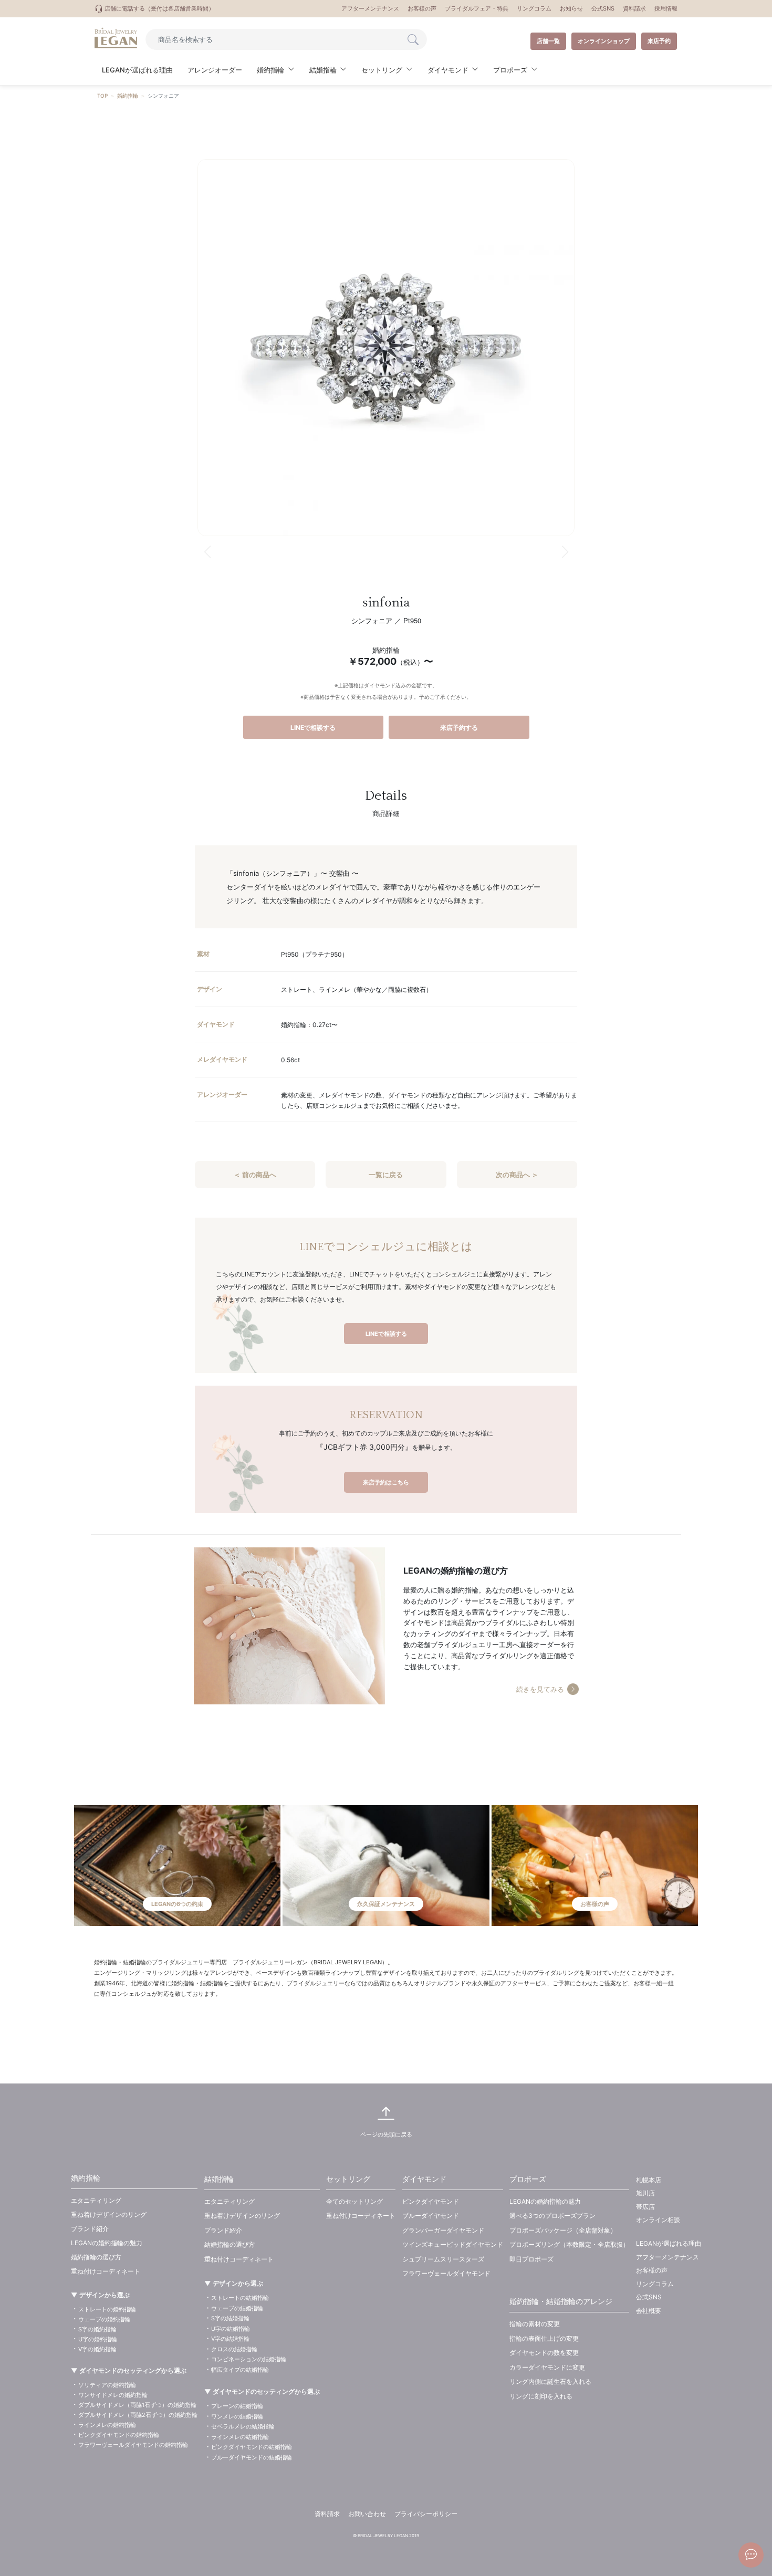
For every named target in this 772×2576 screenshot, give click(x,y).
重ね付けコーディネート (106, 2271)
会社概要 (649, 2311)
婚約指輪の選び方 (96, 2257)
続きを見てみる (540, 1689)
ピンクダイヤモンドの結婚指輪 (252, 2447)
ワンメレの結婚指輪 (237, 2416)
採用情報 (666, 8)
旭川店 (645, 2193)
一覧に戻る (386, 1175)
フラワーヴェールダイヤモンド (446, 2273)
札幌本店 (649, 2180)
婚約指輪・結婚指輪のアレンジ (561, 2301)
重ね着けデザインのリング (109, 2214)
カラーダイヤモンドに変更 (547, 2367)
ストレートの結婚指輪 (240, 2298)
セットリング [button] (382, 70)
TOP (102, 96)
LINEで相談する (313, 727)
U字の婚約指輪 (98, 2339)
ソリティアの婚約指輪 (107, 2385)
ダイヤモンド (424, 2179)
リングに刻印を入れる (541, 2396)
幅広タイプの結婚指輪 (240, 2370)
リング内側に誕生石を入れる (550, 2381)
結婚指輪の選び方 (229, 2244)
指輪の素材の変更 (535, 2324)
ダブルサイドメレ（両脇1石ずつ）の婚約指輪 (137, 2405)
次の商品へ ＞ (517, 1175)
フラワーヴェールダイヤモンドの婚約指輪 (133, 2445)
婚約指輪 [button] (270, 70)
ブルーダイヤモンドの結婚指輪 (252, 2457)
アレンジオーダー (215, 70)
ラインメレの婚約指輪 (107, 2425)
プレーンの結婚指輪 (237, 2406)
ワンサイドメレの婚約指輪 (113, 2395)
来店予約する (459, 727)
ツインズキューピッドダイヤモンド (453, 2244)
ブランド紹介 (90, 2229)
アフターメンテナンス (370, 8)
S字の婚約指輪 (97, 2329)
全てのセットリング (354, 2201)
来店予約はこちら (386, 1482)
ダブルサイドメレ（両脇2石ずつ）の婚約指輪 (138, 2415)
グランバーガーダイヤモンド (443, 2230)
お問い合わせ (367, 2514)
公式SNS (603, 8)
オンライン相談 (658, 2220)
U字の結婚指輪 (231, 2329)
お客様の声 (422, 8)
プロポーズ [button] (510, 70)
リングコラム (534, 8)
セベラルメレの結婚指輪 (243, 2426)
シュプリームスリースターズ (443, 2259)
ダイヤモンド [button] (448, 70)
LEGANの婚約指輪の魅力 (107, 2243)
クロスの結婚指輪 (234, 2349)
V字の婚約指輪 (97, 2349)
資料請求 (634, 8)
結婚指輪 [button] (323, 70)
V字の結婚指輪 (230, 2339)
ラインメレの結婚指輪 (240, 2437)
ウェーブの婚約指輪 (104, 2319)
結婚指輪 (219, 2179)
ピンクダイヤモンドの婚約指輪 (119, 2435)
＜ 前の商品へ (255, 1175)
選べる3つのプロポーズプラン (552, 2216)
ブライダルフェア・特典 (477, 8)
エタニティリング (96, 2200)
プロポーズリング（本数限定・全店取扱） (569, 2244)
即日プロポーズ (531, 2259)
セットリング (348, 2179)
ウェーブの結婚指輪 (237, 2308)
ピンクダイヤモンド (431, 2201)
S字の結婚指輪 (230, 2318)
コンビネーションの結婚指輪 (249, 2359)
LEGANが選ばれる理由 (137, 70)
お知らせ (571, 8)
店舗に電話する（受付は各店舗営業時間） (159, 8)
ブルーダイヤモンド (431, 2216)
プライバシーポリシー (426, 2514)
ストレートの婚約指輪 (107, 2309)
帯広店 (645, 2207)
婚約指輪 (128, 96)
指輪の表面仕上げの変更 (544, 2338)
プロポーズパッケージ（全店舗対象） (563, 2230)
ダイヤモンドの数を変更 (544, 2353)
